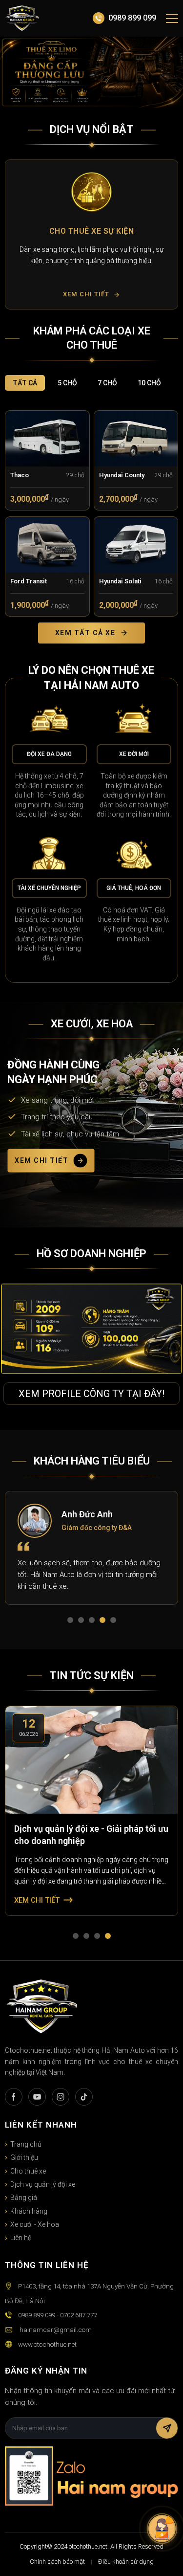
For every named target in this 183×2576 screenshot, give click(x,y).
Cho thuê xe (28, 2171)
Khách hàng (29, 2211)
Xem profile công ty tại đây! (91, 1394)
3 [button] (94, 1622)
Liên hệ (21, 2238)
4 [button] (104, 1622)
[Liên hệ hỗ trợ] (162, 2529)
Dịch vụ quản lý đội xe (43, 2184)
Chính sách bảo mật (57, 2562)
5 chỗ (67, 383)
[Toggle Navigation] (172, 19)
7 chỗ (107, 383)
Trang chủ (26, 2144)
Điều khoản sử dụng (126, 2562)
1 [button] (72, 1622)
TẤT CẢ (25, 383)
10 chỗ (149, 383)
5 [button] (115, 1622)
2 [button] (83, 1622)
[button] (16, 234)
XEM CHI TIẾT (41, 1160)
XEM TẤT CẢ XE (85, 633)
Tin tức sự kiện (91, 1676)
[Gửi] (167, 2428)
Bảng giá (24, 2198)
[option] (91, 234)
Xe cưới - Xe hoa (35, 2224)
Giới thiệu (24, 2157)
